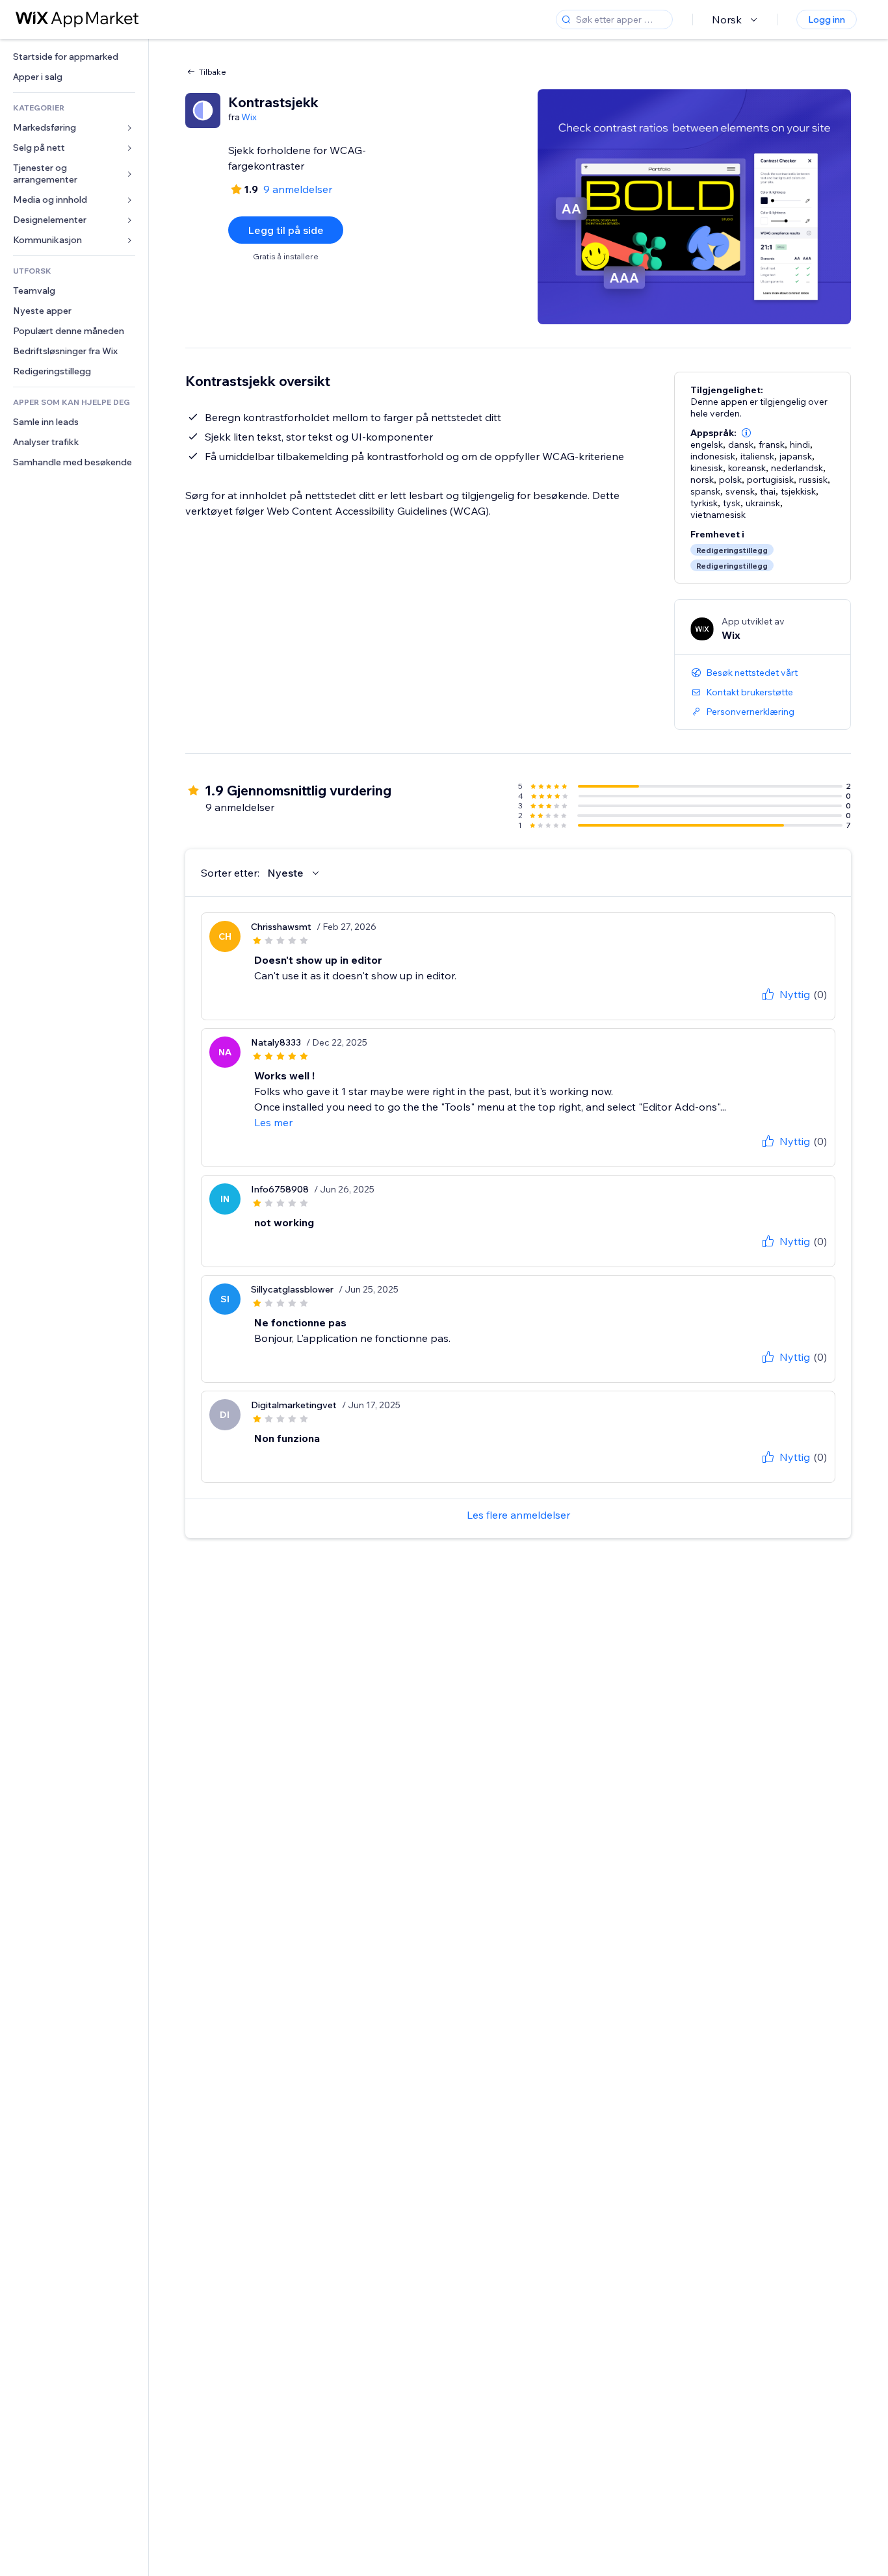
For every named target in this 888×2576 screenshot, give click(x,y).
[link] (74, 57)
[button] (746, 433)
